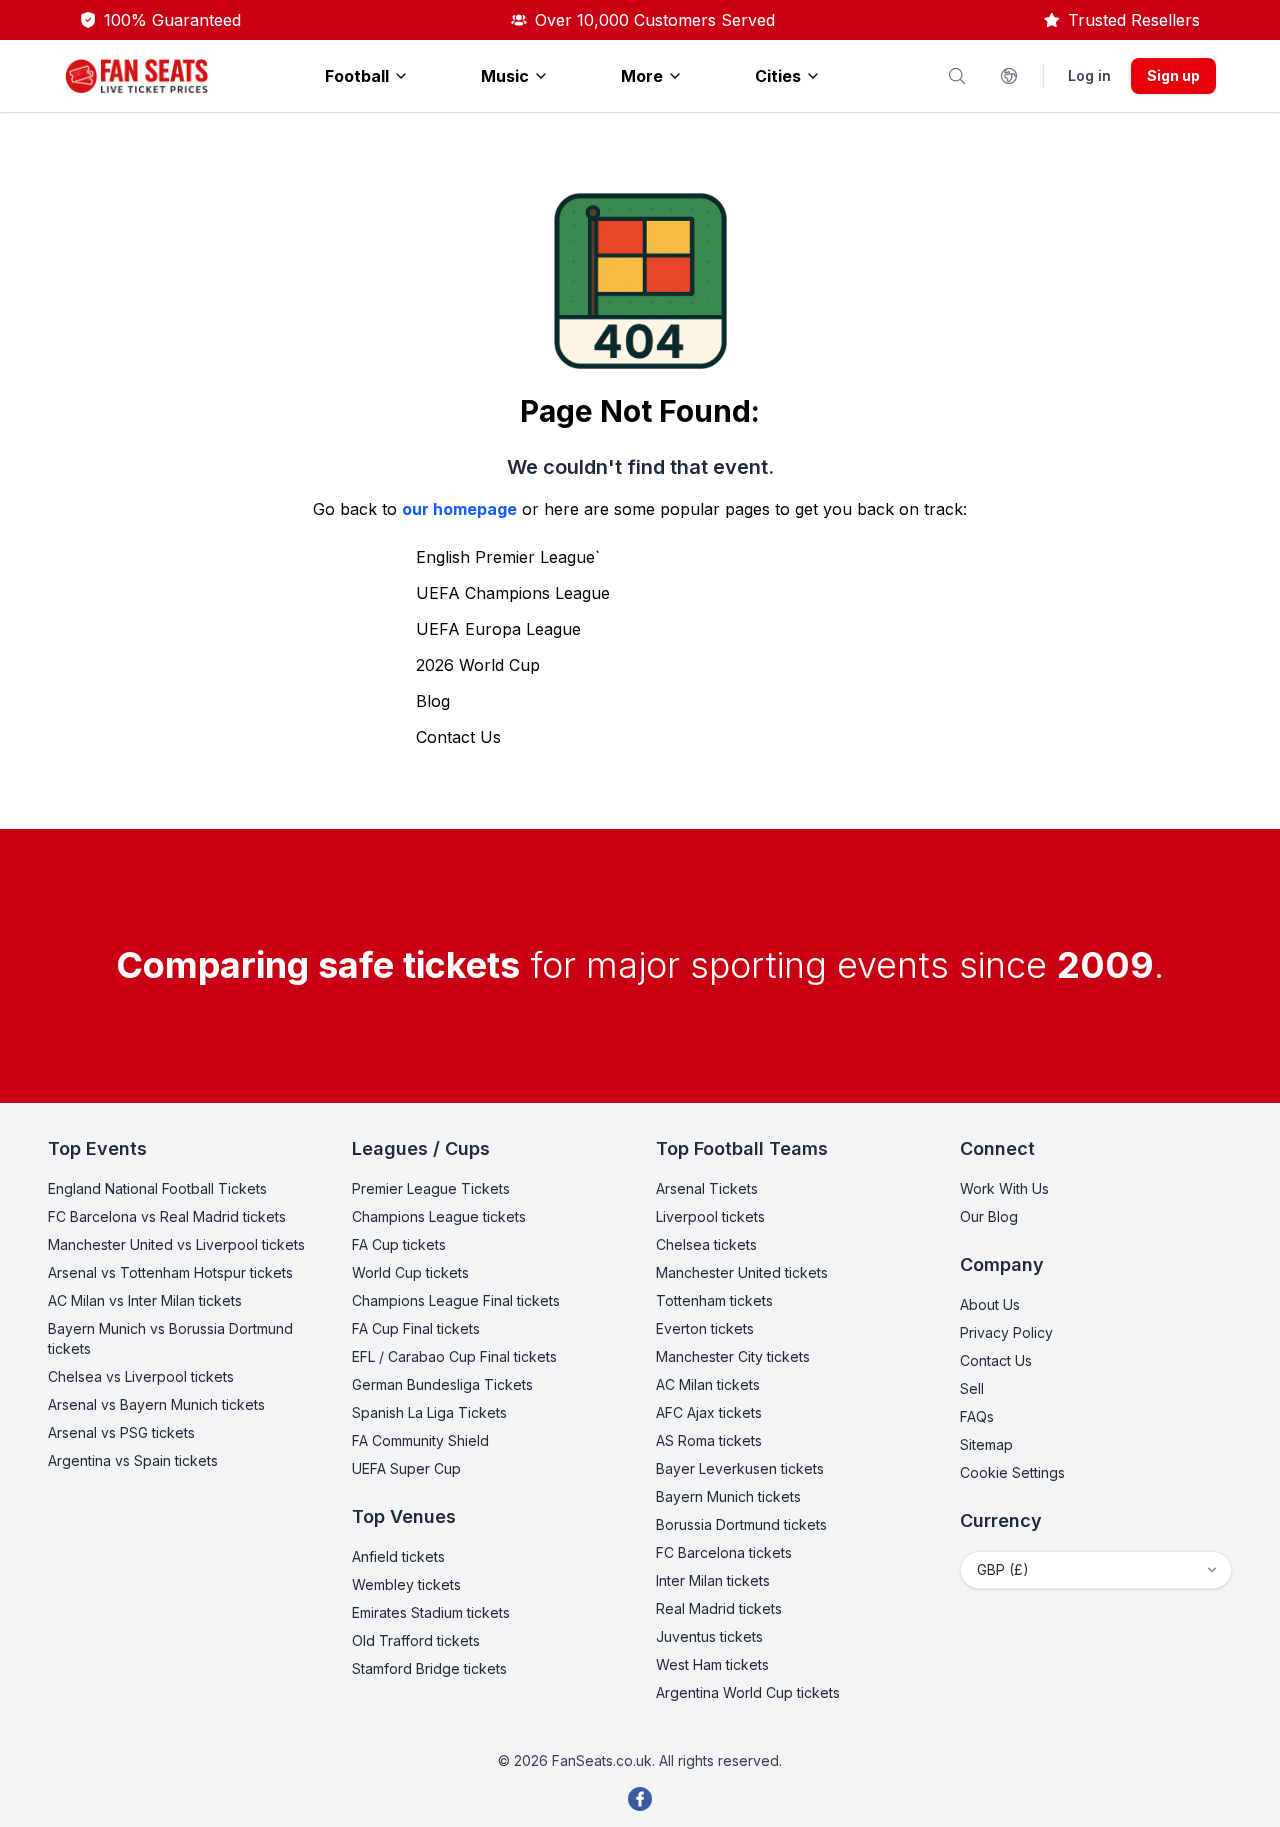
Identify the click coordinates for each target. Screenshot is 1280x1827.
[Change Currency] (1009, 76)
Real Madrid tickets (719, 1608)
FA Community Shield (420, 1440)
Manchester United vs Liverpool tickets (176, 1244)
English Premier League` (508, 557)
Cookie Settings (1012, 1472)
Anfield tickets (398, 1556)
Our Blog (989, 1216)
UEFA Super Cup (406, 1468)
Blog (433, 701)
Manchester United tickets (742, 1272)
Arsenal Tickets (707, 1188)
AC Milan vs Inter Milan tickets (145, 1300)
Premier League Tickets (431, 1188)
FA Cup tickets (399, 1244)
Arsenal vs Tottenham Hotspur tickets (170, 1272)
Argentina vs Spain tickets (133, 1460)
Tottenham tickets (714, 1300)
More (642, 76)
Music (505, 76)
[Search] (957, 76)
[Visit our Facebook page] (640, 1799)
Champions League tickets (439, 1216)
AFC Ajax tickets (709, 1412)
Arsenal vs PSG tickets (121, 1432)
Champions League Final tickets (456, 1300)
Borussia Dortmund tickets (741, 1524)
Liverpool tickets (710, 1216)
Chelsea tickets (706, 1244)
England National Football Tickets (157, 1188)
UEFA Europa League (498, 629)
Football (357, 76)
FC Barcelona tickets (724, 1552)
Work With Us (1004, 1188)
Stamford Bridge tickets (429, 1668)
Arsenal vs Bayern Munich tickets (156, 1404)
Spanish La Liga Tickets (429, 1412)
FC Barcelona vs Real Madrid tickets (167, 1216)
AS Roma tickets (709, 1440)
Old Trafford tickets (416, 1640)
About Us (990, 1304)
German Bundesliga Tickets (442, 1384)
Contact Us (458, 737)
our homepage (459, 509)
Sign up (1173, 75)
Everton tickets (705, 1328)
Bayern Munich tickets (728, 1496)
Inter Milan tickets (713, 1580)
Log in (1089, 75)
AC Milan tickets (708, 1384)
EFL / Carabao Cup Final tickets (454, 1356)
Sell (972, 1388)
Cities (778, 76)
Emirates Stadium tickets (431, 1612)
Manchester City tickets (733, 1356)
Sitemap (986, 1444)
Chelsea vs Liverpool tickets (141, 1376)
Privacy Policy (1006, 1332)
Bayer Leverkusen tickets (740, 1468)
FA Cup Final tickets (416, 1328)
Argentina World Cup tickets (748, 1692)
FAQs (977, 1416)
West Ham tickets (712, 1664)
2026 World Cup (478, 665)
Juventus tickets (709, 1636)
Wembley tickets (406, 1584)
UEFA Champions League (513, 593)
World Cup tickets (410, 1272)
